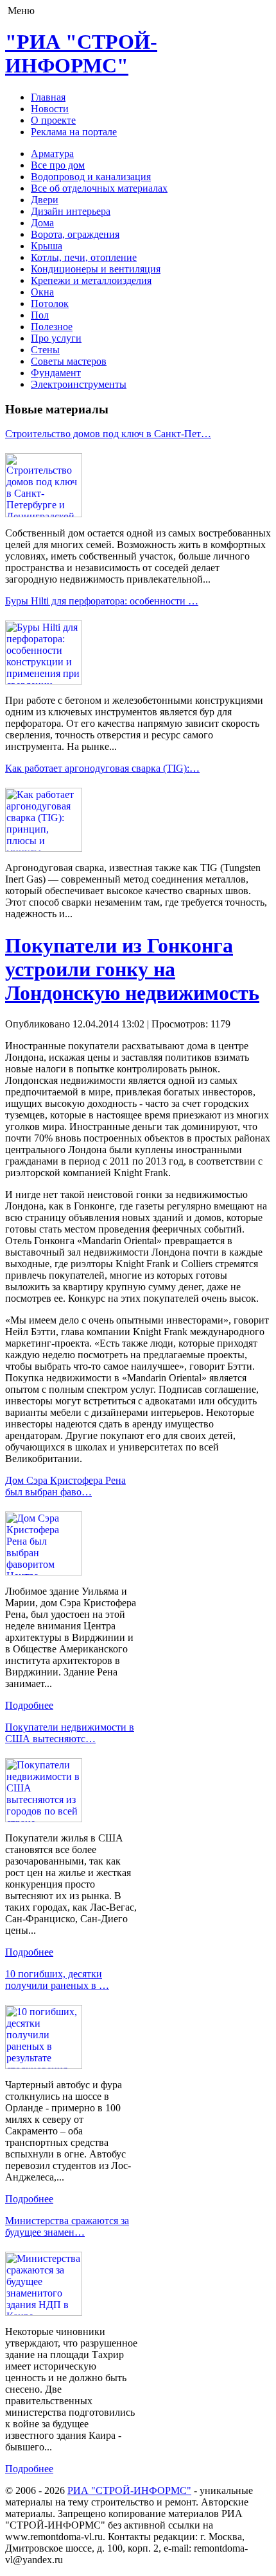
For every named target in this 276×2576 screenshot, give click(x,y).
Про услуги (56, 338)
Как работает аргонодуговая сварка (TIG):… (102, 768)
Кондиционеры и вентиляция (96, 269)
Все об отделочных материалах (99, 188)
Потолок (50, 303)
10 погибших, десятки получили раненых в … (57, 1980)
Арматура (52, 154)
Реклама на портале (74, 132)
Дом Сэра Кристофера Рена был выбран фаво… (65, 1486)
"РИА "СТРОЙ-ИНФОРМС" (81, 54)
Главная (48, 97)
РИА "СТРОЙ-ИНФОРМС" (129, 2490)
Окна (42, 292)
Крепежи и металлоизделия (91, 280)
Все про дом (58, 165)
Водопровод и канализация (91, 177)
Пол (40, 315)
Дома (42, 223)
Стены (45, 350)
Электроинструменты (79, 384)
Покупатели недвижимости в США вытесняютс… (70, 1733)
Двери (45, 200)
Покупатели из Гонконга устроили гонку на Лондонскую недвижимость (132, 969)
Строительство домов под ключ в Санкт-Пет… (108, 434)
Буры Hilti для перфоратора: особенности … (102, 601)
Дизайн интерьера (71, 211)
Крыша (47, 246)
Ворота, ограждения (75, 234)
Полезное (52, 327)
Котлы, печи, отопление (84, 257)
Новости (50, 109)
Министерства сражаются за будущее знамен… (67, 2226)
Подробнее (29, 1705)
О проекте (53, 120)
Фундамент (56, 373)
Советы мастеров (69, 361)
